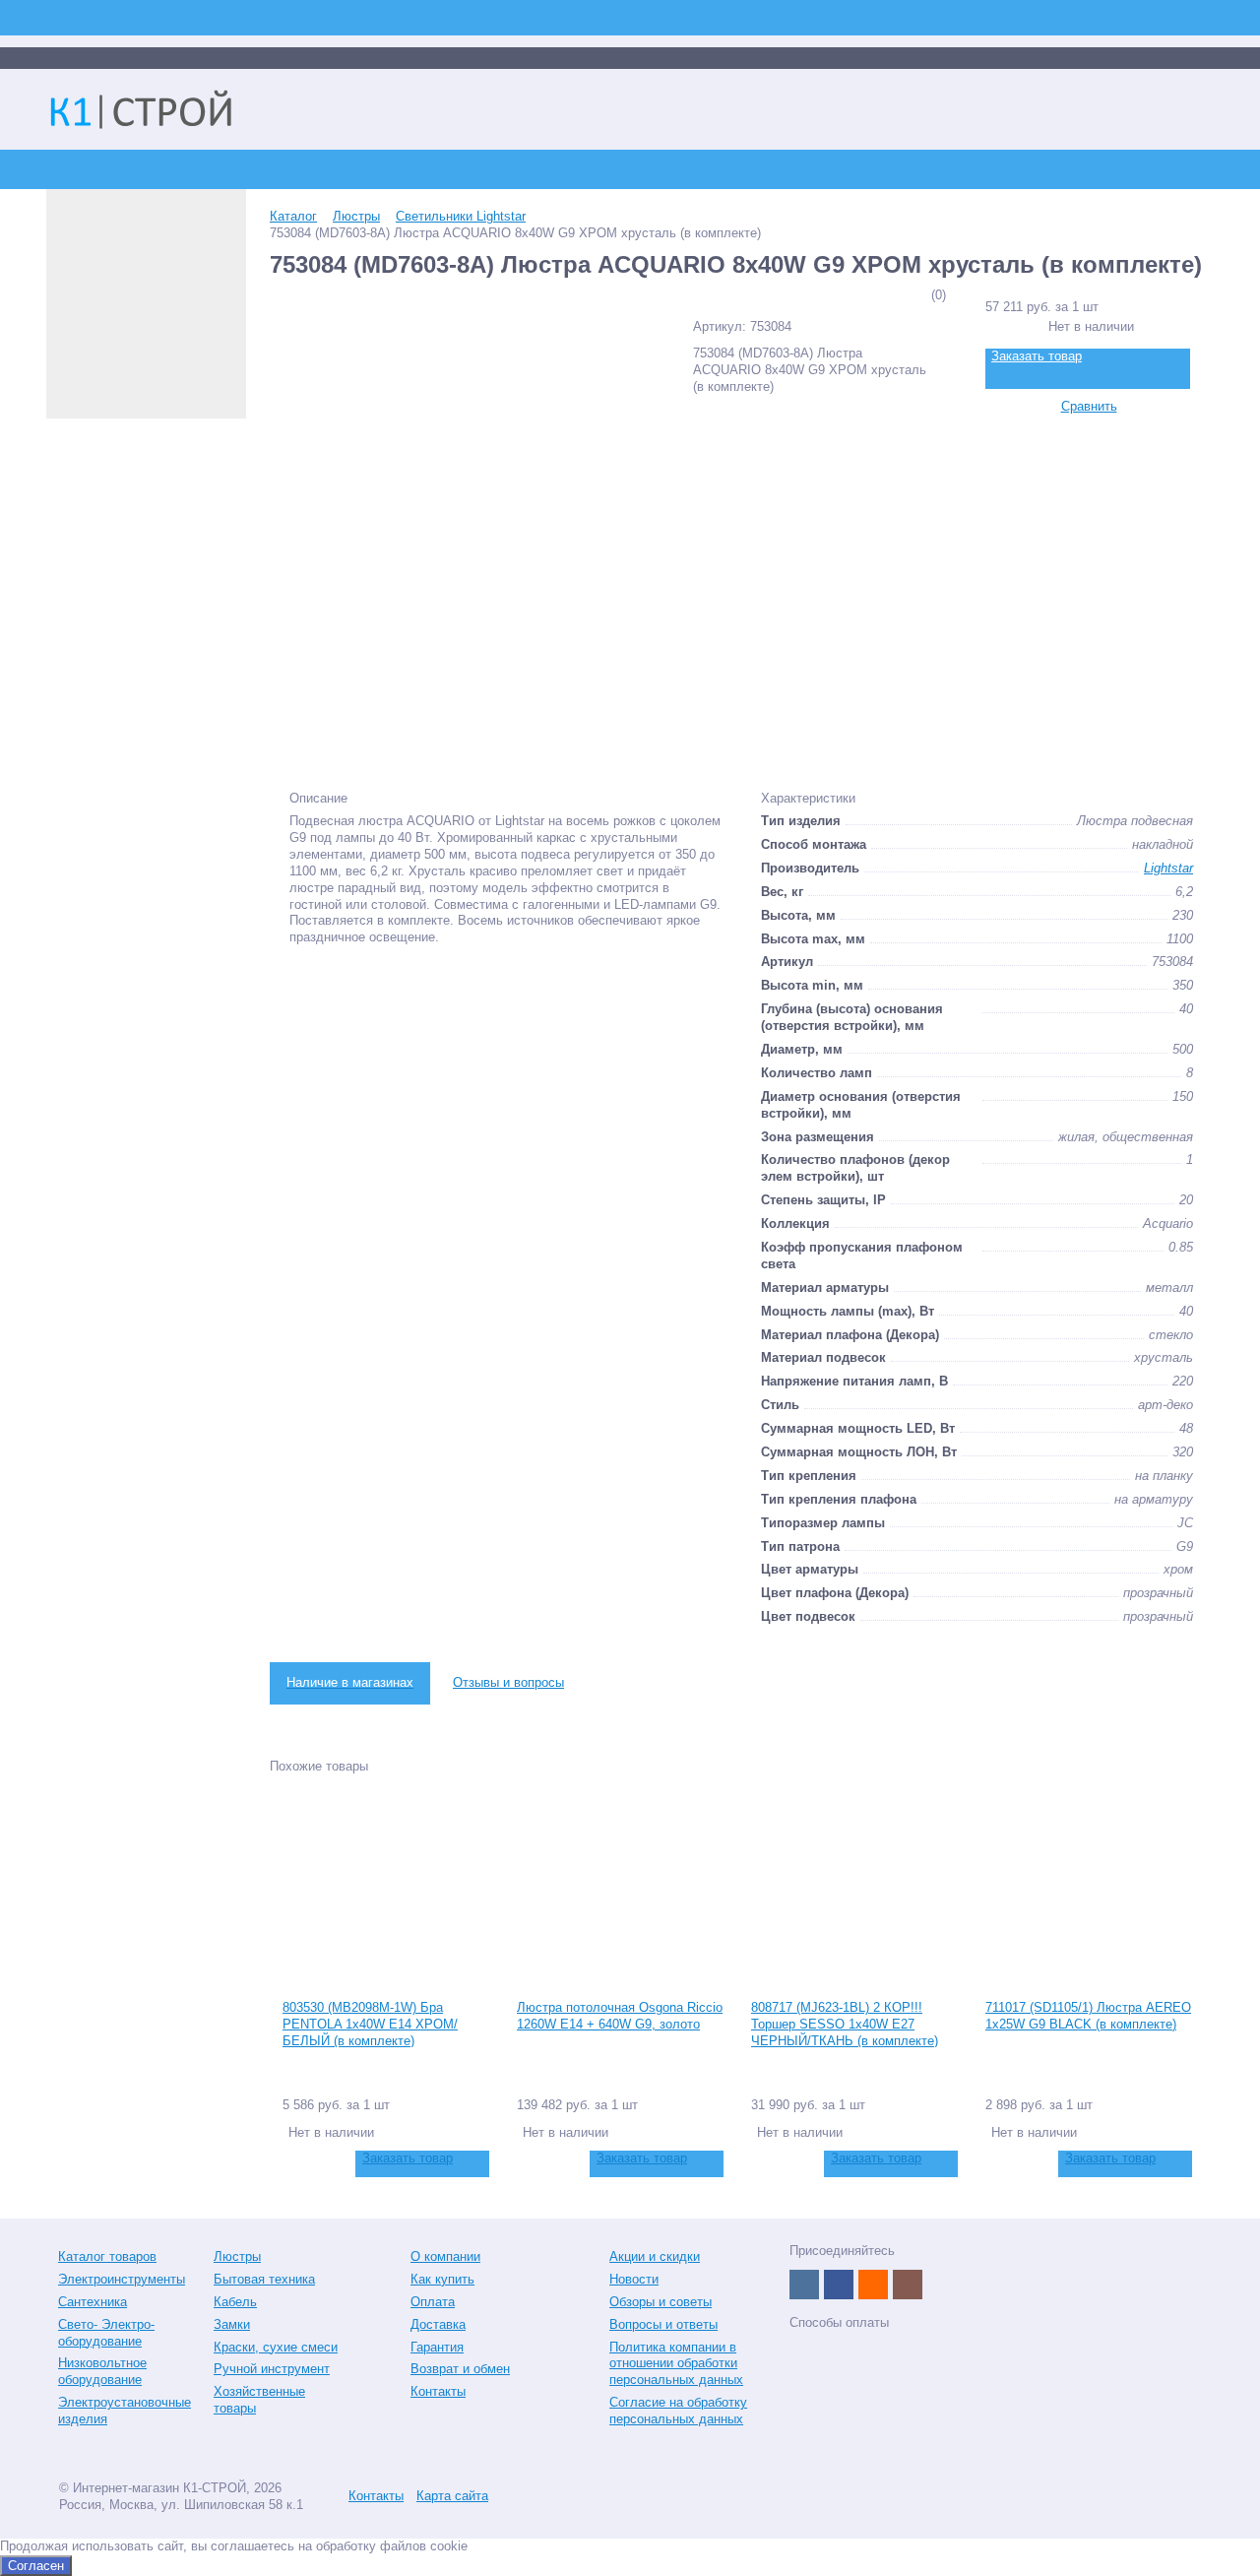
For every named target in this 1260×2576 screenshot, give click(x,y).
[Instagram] (908, 2285)
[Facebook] (839, 2285)
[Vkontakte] (804, 2285)
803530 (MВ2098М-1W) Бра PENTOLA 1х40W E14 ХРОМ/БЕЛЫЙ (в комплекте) (370, 2024)
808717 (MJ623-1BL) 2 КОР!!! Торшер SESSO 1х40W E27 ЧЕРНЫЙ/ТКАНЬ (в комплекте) (845, 2024)
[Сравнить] (296, 2164)
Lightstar (1168, 868)
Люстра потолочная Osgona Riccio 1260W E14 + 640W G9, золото (620, 2016)
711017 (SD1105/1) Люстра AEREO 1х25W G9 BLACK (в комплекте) (1088, 2016)
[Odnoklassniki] (873, 2285)
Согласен (36, 2566)
